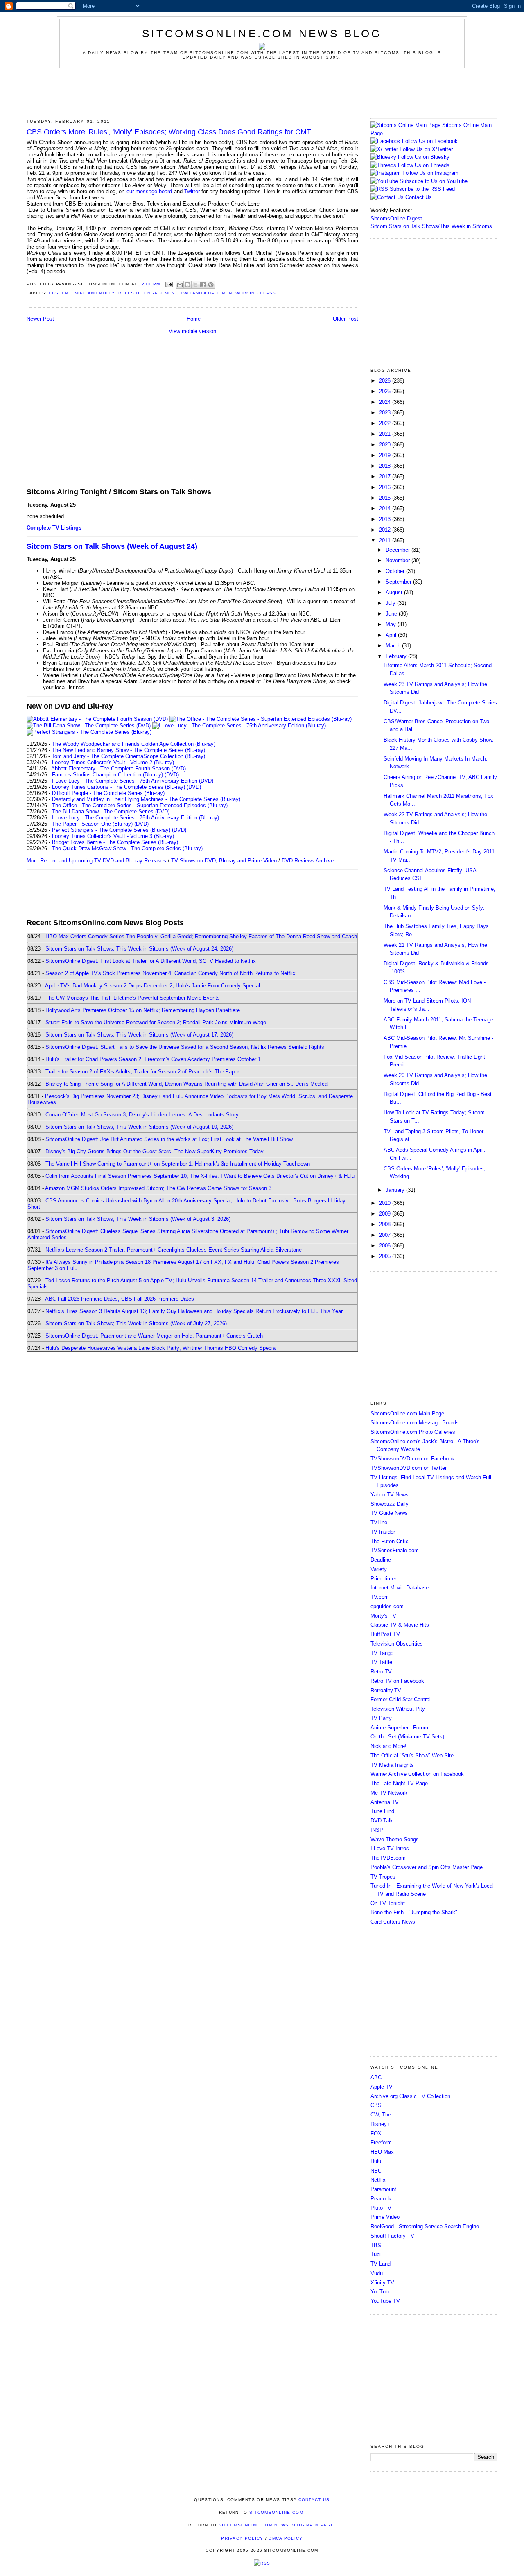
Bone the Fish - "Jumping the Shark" (414, 1912)
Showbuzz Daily (390, 1504)
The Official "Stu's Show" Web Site (412, 1755)
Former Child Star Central (401, 1699)
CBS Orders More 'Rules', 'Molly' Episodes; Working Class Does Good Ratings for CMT (169, 132)
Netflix (378, 2180)
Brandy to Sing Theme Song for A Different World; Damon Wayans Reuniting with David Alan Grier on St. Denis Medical (187, 1084)
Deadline (381, 1560)
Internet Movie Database (400, 1588)
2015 (386, 498)
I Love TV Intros (390, 1848)
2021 (386, 434)
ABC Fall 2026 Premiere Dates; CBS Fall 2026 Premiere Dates (120, 1299)
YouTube (381, 2292)
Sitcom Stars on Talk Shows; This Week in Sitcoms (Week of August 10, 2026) (139, 1127)
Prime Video (385, 2217)
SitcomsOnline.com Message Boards (415, 1423)
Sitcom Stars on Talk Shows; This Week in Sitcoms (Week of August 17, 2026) (139, 1035)
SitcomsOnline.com (276, 2512)
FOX (376, 2133)
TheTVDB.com (388, 1858)
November (399, 560)
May (392, 624)
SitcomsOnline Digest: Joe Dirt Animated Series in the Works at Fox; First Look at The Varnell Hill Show (169, 1139)
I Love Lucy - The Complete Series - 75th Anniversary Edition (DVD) (133, 781)
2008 (386, 1224)
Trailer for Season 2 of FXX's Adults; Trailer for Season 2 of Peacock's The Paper (142, 1072)
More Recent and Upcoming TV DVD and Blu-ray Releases (96, 861)
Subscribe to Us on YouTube (434, 181)
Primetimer (383, 1579)
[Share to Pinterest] (211, 285)
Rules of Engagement (148, 293)
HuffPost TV (385, 1634)
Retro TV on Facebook (397, 1681)
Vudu (377, 2273)
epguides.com (387, 1606)
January (396, 1190)
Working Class (256, 293)
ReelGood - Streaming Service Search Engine (425, 2226)
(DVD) (172, 775)
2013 (386, 519)
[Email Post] (169, 284)
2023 (386, 413)
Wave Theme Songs (395, 1839)
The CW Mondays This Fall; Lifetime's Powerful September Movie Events (133, 998)
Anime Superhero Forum (399, 1728)
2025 (386, 391)
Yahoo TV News (390, 1495)
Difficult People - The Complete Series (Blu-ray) (108, 793)
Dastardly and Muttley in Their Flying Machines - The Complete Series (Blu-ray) (146, 799)
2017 (386, 476)
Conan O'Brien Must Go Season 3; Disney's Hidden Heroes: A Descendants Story (142, 1115)
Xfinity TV (382, 2283)
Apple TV (382, 2087)
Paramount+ (385, 2189)
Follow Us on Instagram (430, 173)
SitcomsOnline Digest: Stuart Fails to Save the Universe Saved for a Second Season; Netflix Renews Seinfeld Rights (185, 1047)
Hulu (376, 2161)
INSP (377, 1830)
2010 (386, 1203)
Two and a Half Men (206, 293)
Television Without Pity (398, 1709)
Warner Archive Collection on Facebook (417, 1774)
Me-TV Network (389, 1793)
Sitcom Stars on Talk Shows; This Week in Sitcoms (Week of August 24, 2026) (139, 949)
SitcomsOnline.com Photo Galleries (413, 1432)
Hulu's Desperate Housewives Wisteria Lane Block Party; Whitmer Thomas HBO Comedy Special (161, 1348)
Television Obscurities (397, 1644)
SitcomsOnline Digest (396, 218)
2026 (386, 381)
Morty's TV (383, 1616)
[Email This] (180, 285)
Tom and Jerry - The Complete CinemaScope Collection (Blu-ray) (128, 756)
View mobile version (192, 331)
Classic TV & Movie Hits (400, 1625)
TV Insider (383, 1532)
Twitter (192, 191)
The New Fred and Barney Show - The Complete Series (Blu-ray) (129, 750)
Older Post (346, 319)
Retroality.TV (386, 1690)
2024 (386, 402)
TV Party (381, 1718)
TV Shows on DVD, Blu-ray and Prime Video (224, 861)
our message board (149, 191)
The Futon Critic (390, 1541)
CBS (54, 293)
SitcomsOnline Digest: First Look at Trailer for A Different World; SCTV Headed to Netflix (151, 961)
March (394, 646)
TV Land (381, 2264)
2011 (386, 540)
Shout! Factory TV (392, 2236)
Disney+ (380, 2124)
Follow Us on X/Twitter (426, 149)
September (399, 582)
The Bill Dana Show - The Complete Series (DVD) (111, 812)
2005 (386, 1256)
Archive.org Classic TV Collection (410, 2096)
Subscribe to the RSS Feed (422, 189)
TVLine (379, 1522)
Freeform (381, 2143)
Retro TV (381, 1672)
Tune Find (382, 1811)
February (397, 656)
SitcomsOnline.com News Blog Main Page (276, 2525)
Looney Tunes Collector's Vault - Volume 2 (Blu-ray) (113, 762)
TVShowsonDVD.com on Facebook (412, 1459)
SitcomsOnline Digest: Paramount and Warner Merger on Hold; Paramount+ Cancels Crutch (154, 1336)
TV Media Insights (392, 1765)
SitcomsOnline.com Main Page (407, 1414)
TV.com (380, 1597)
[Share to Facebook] (203, 285)
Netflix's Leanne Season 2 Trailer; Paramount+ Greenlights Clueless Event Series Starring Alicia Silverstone (174, 1250)
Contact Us (418, 197)
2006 (386, 1246)
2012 (386, 530)
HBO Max (382, 2152)
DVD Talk (382, 1821)
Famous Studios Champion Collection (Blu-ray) (107, 775)
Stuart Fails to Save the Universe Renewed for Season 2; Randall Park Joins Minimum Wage (156, 1022)
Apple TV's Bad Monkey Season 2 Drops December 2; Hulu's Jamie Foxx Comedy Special (152, 986)
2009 (386, 1214)
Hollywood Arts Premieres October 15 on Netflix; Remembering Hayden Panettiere (143, 1010)
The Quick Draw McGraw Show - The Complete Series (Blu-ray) (127, 848)
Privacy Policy (242, 2538)
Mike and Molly (95, 293)
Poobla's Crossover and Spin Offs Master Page (427, 1867)
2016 (386, 487)
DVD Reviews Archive (308, 861)
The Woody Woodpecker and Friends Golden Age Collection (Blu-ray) (134, 744)
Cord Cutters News (393, 1922)
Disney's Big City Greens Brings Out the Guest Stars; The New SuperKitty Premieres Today (155, 1151)
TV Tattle (381, 1662)
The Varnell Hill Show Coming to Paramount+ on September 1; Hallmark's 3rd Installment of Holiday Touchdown (178, 1164)
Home (194, 319)
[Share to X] (195, 285)
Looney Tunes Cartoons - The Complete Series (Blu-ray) (119, 787)
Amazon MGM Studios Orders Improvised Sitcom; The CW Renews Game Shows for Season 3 (158, 1188)
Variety (379, 1569)
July (391, 603)
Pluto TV (381, 2208)
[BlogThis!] (187, 285)
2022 (386, 423)
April (392, 635)
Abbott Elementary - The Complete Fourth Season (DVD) (119, 768)
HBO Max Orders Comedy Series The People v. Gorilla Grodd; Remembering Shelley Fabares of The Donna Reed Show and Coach (201, 936)
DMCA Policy (286, 2538)
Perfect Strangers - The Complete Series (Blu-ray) (111, 830)
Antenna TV (385, 1802)
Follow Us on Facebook (430, 141)
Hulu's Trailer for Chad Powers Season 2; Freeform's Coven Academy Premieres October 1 (153, 1059)
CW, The (381, 2115)
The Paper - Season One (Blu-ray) (92, 824)
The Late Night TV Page (399, 1783)
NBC (376, 2171)
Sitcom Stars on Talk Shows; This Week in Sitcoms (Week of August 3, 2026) (138, 1219)
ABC (376, 2077)
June (392, 614)
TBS (376, 2245)
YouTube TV (385, 2301)
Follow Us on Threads (424, 165)
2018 (386, 466)
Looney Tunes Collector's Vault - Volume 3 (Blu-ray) (113, 836)
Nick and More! (388, 1746)
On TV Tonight (388, 1903)
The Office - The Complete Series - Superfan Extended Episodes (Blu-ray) (140, 805)
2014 (386, 508)
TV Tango (382, 1653)
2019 (386, 455)
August (395, 592)
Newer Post (40, 319)
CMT (67, 293)
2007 (386, 1235)
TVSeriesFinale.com (395, 1550)
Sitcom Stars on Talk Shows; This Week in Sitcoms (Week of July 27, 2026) (136, 1323)
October (396, 571)
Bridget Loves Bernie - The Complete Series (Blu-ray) (115, 842)
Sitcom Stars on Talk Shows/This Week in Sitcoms (431, 226)
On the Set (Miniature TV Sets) (407, 1737)
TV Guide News (389, 1513)
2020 (386, 445)
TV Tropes (383, 1877)
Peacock (381, 2199)
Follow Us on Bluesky (424, 157)
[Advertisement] (262, 93)
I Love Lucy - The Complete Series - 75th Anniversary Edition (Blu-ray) (136, 818)
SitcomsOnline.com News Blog (262, 34)
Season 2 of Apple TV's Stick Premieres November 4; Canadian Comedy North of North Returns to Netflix (171, 973)
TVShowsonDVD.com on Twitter (409, 1468)
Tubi (376, 2254)
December (399, 550)
